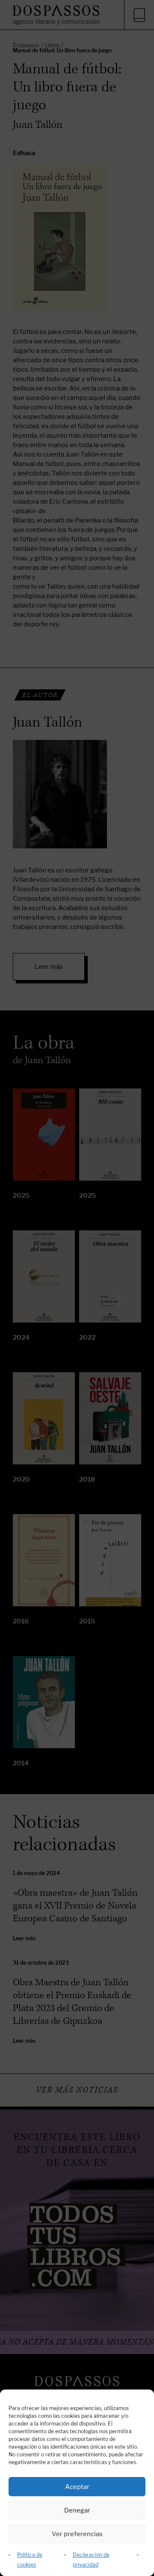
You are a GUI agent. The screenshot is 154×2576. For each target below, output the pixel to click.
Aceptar (77, 2487)
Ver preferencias (77, 2534)
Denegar (77, 2510)
